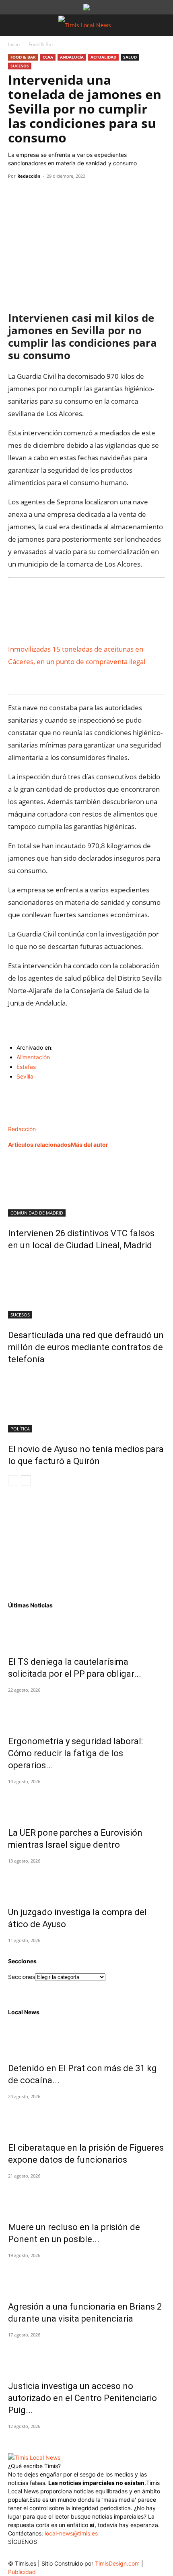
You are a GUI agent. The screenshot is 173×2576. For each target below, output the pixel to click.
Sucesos (20, 66)
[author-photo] (25, 1120)
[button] (14, 25)
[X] (35, 194)
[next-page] (26, 1480)
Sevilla (25, 1076)
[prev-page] (13, 1480)
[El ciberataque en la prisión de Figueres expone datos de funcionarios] (86, 2117)
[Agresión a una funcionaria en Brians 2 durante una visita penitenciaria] (86, 2276)
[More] (91, 194)
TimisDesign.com (118, 2563)
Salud (130, 57)
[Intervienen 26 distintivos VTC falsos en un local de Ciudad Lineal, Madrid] (86, 1186)
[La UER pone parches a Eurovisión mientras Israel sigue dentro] (86, 1802)
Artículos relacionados (39, 1145)
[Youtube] (64, 2554)
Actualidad (103, 57)
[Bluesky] (80, 2552)
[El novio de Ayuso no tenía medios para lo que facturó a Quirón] (86, 1402)
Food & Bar (41, 44)
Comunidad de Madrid (37, 1213)
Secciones (22, 1977)
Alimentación (33, 1057)
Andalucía (72, 57)
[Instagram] (31, 2554)
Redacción (29, 176)
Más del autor (90, 1145)
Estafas (26, 1067)
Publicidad (22, 2572)
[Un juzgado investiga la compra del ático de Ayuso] (86, 1881)
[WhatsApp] (53, 194)
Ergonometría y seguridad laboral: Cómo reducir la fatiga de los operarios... (75, 1753)
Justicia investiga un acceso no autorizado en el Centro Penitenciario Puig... (82, 2398)
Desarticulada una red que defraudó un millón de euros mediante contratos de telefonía (86, 1347)
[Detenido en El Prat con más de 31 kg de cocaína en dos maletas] (86, 2038)
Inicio (14, 44)
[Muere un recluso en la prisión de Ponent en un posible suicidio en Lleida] (86, 2196)
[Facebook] (16, 194)
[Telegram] (72, 194)
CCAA (48, 57)
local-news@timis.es (71, 2533)
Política (20, 1429)
